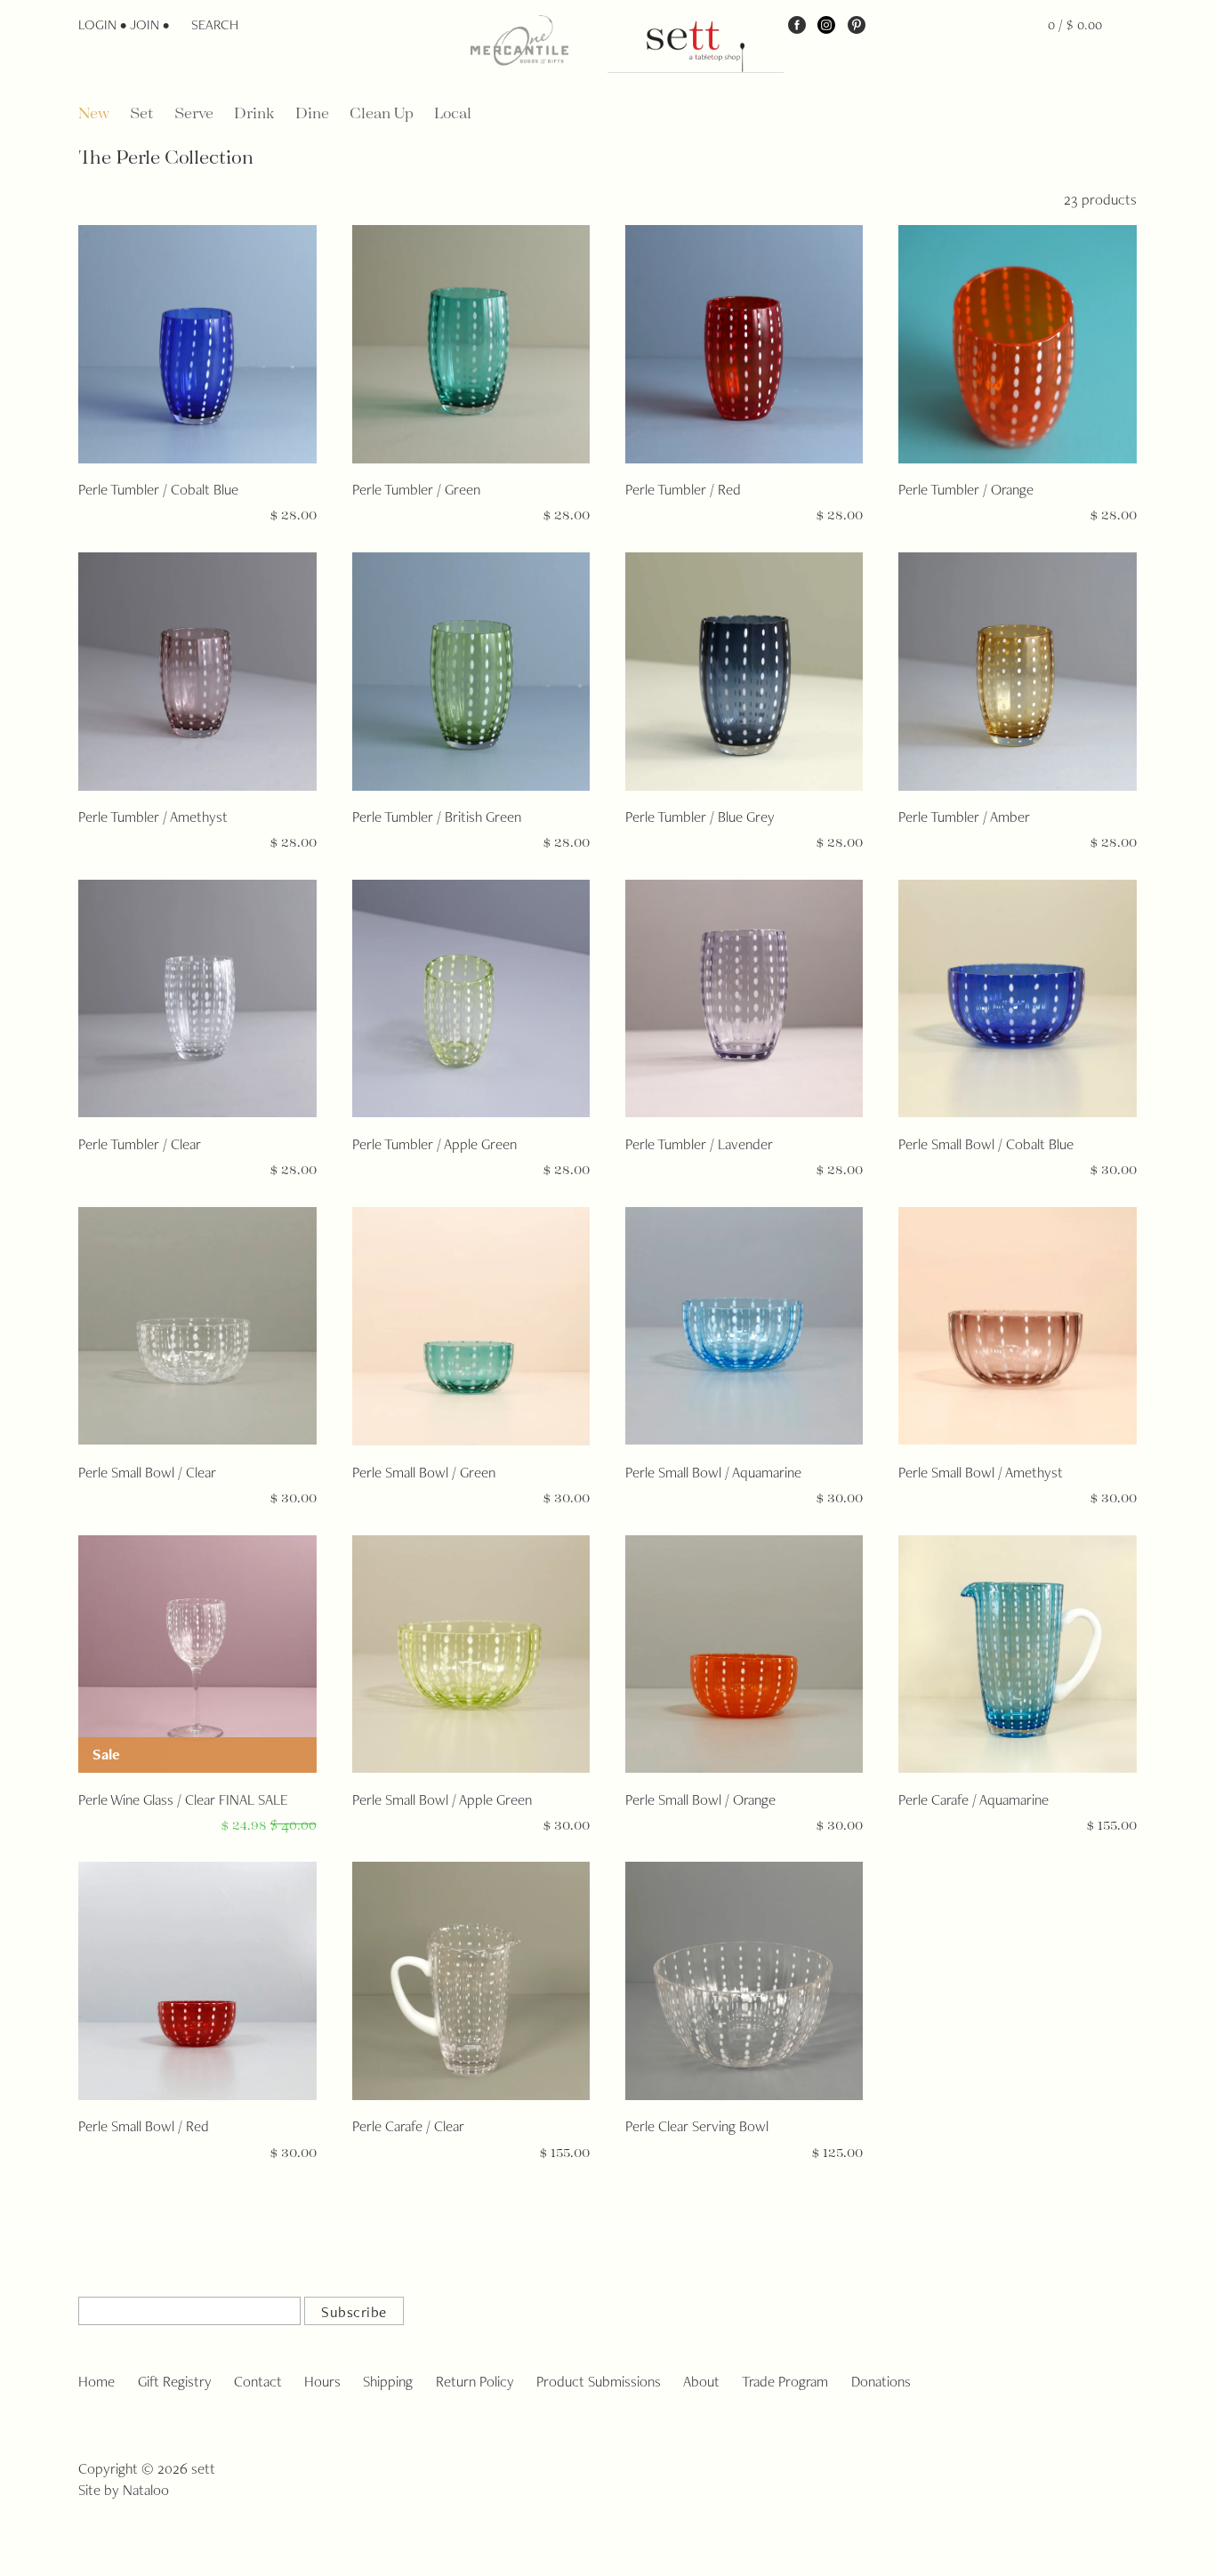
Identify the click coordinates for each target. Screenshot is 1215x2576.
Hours (322, 2381)
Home (97, 2381)
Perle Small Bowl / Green (424, 1472)
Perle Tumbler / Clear (140, 1144)
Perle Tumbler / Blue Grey (700, 817)
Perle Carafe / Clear (408, 2126)
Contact (258, 2381)
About (701, 2381)
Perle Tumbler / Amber (964, 817)
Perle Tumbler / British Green (437, 817)
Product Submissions (599, 2381)
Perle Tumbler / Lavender (699, 1144)
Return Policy (475, 2381)
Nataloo (146, 2490)
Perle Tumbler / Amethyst (153, 817)
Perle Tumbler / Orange (966, 489)
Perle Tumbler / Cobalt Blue (158, 489)
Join (145, 24)
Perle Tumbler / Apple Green (435, 1144)
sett (203, 2468)
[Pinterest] (857, 24)
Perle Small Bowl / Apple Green (442, 1799)
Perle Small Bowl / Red (144, 2126)
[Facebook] (797, 24)
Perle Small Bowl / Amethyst (981, 1472)
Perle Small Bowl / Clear (147, 1472)
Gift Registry (175, 2381)
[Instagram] (826, 24)
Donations (881, 2381)
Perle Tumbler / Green (416, 489)
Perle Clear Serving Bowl (697, 2126)
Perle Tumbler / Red (683, 489)
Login (97, 24)
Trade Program (785, 2381)
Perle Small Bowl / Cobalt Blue (986, 1144)
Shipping (388, 2381)
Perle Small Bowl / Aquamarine (713, 1472)
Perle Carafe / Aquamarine (974, 1799)
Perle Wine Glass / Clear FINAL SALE (183, 1799)
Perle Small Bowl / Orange (700, 1799)
